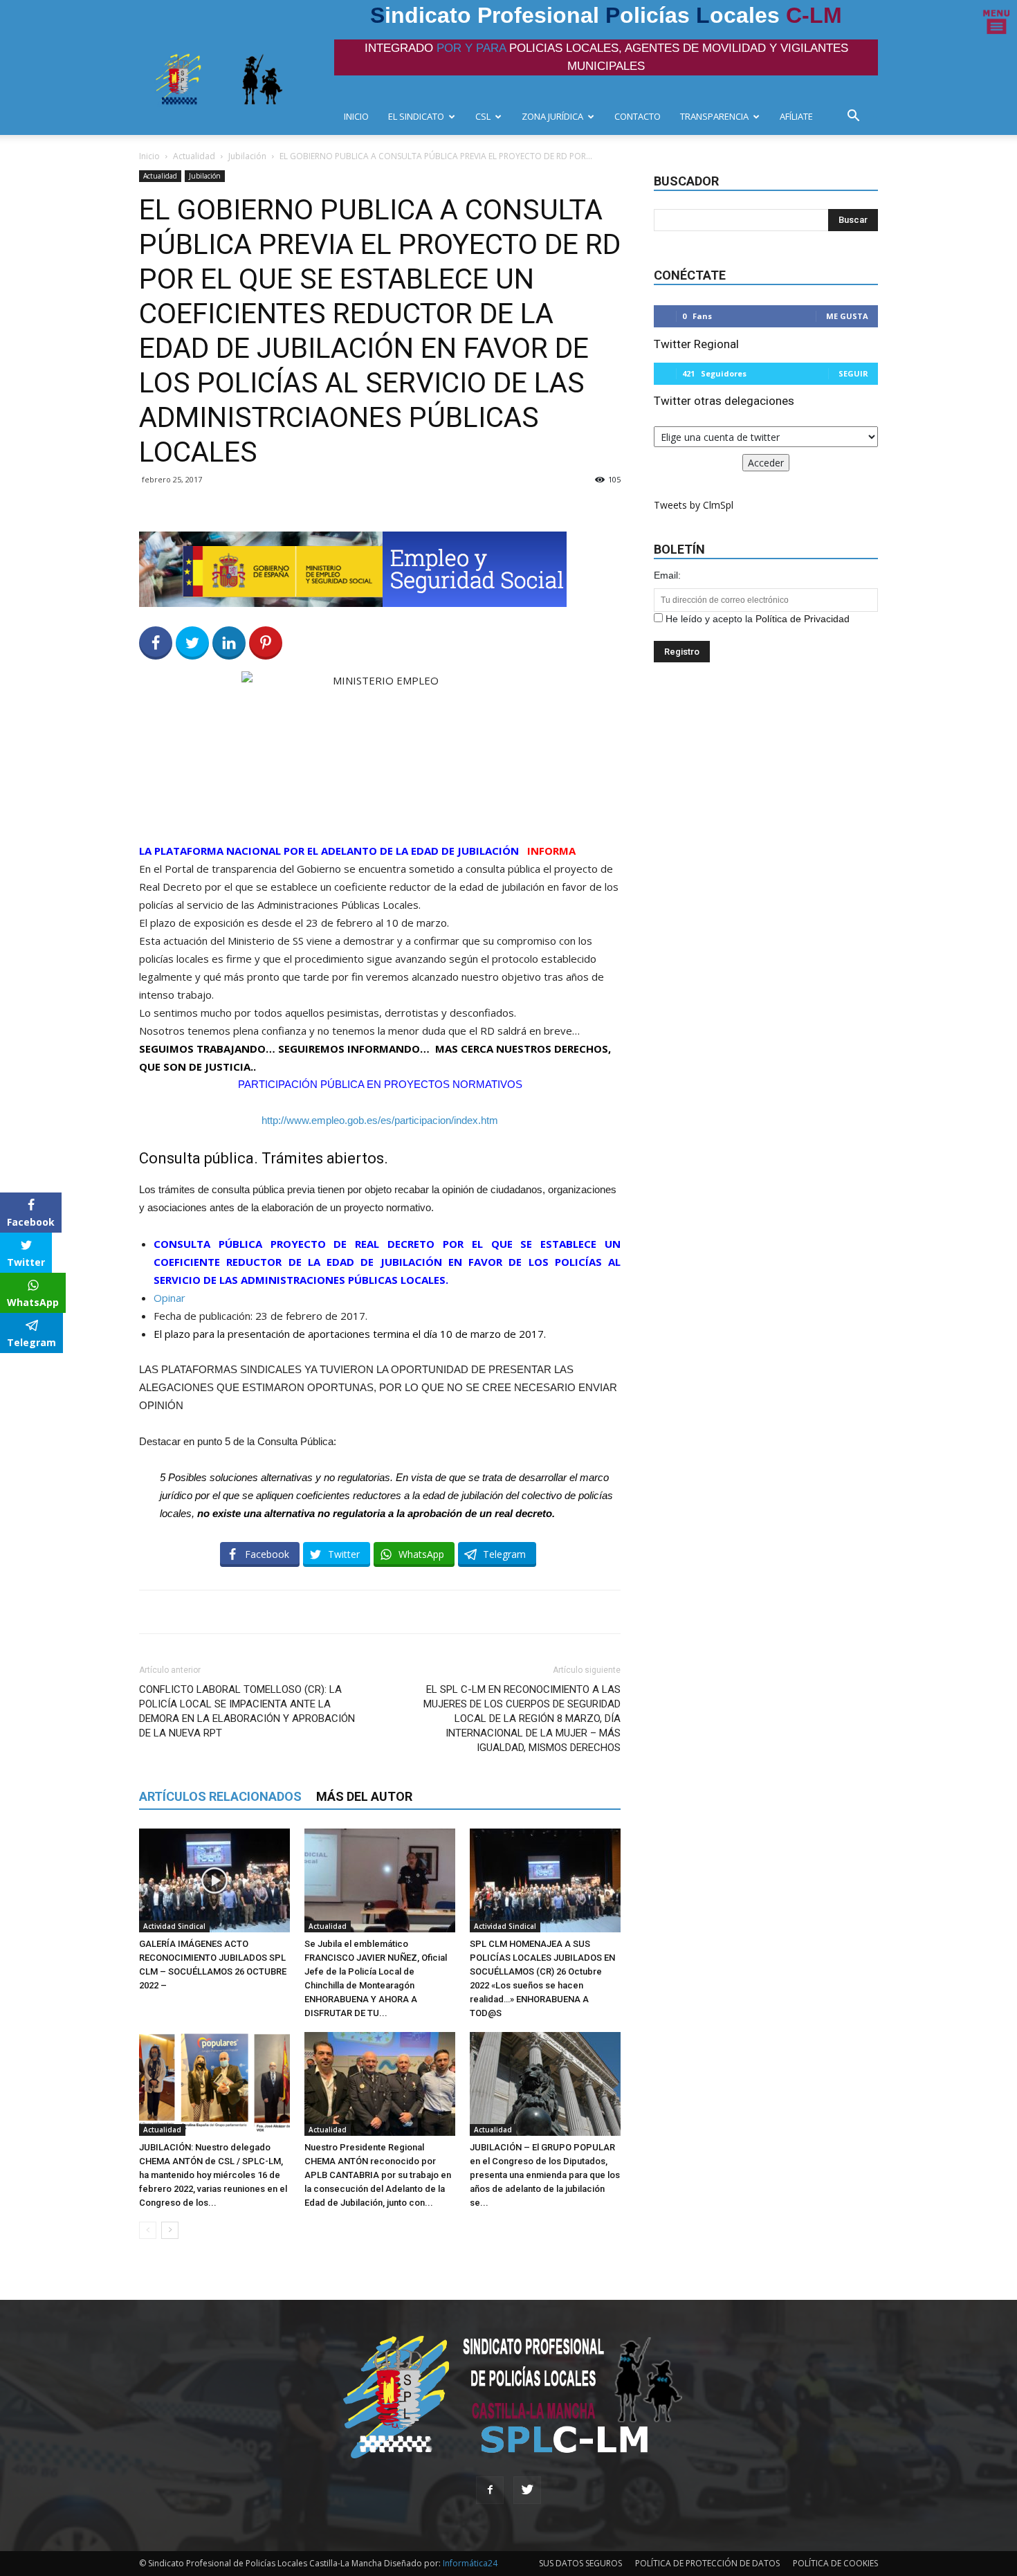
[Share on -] (229, 643)
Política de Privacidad (803, 619)
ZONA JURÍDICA (552, 116)
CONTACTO (638, 116)
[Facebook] (490, 2490)
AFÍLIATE (796, 116)
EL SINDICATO (416, 116)
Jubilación (247, 156)
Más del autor (364, 1796)
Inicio (149, 156)
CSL (483, 116)
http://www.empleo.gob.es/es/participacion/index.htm (380, 1120)
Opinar (169, 1298)
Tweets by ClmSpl (694, 505)
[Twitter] (527, 2490)
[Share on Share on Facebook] (156, 643)
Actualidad (194, 156)
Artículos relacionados (220, 1796)
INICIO (356, 116)
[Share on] (12, 1368)
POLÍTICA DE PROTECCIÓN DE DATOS (707, 2563)
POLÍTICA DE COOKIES (835, 2563)
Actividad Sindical (174, 1926)
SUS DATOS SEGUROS (580, 2563)
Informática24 (469, 2563)
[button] (857, 117)
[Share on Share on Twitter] (192, 643)
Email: (667, 575)
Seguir (853, 373)
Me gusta (847, 316)
